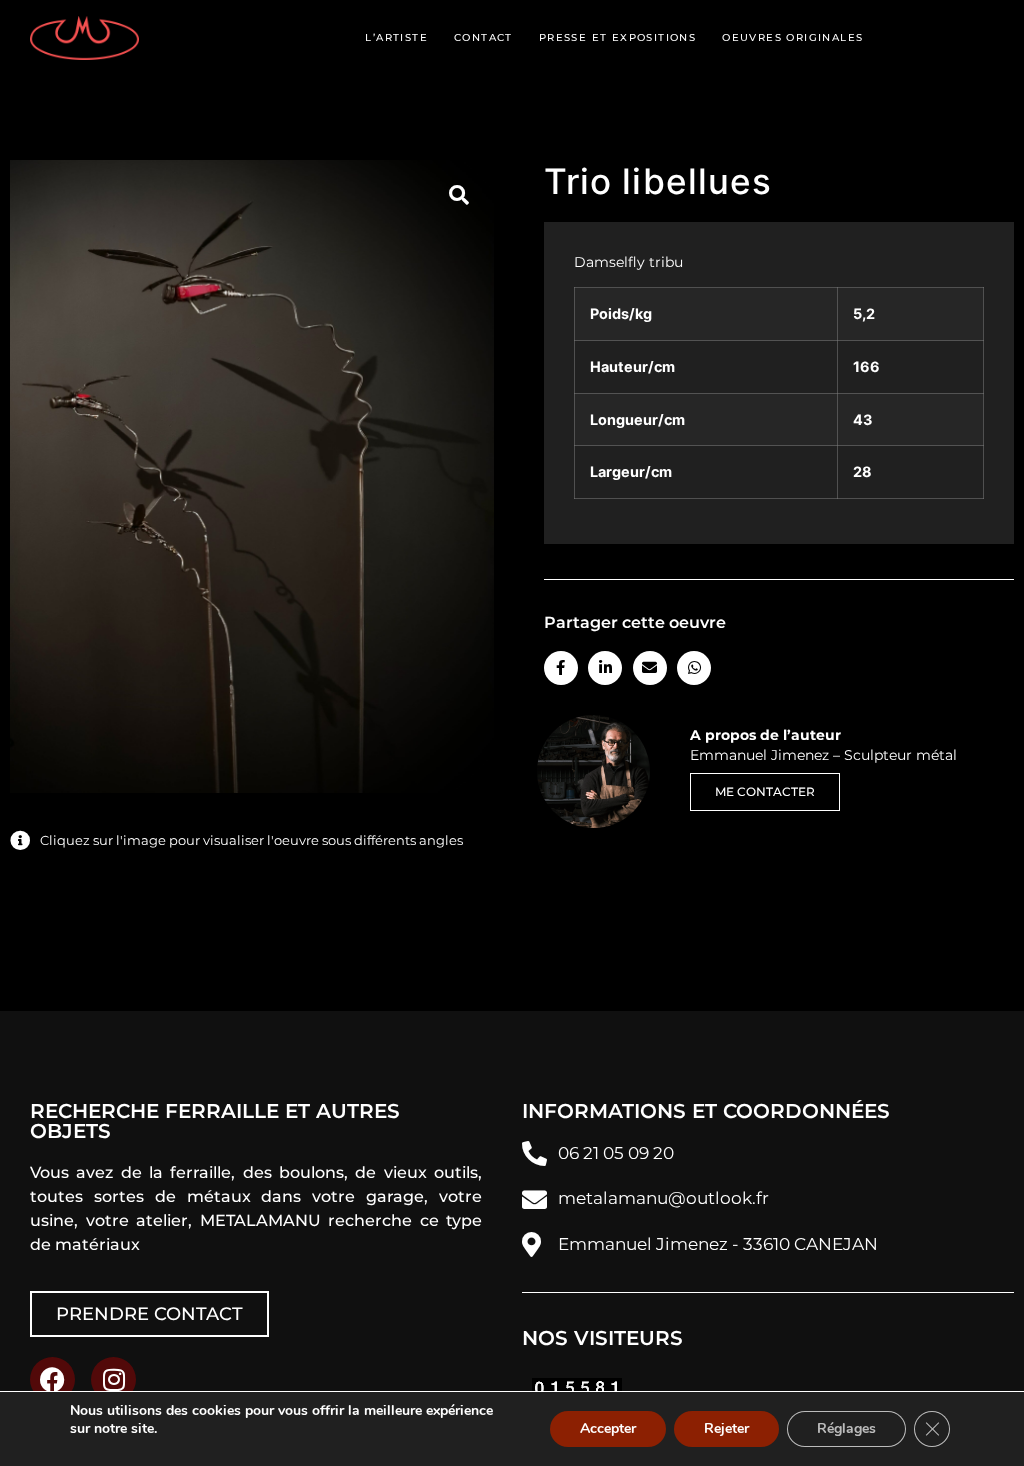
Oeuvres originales (792, 37)
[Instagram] (113, 1379)
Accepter (608, 1428)
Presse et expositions (617, 37)
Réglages (846, 1428)
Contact (483, 37)
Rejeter (726, 1428)
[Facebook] (52, 1379)
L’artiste (396, 37)
